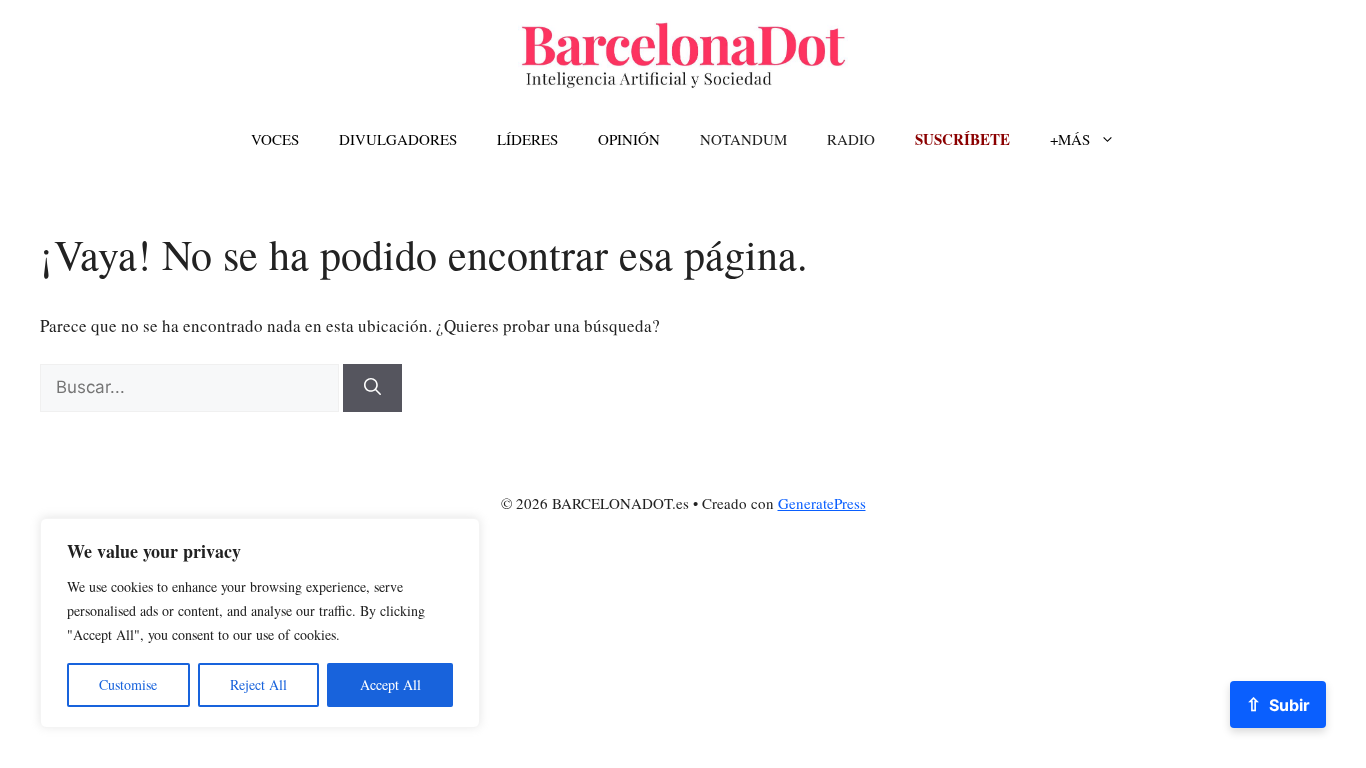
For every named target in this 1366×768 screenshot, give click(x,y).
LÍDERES (527, 139)
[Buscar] (372, 388)
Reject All (258, 684)
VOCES (275, 139)
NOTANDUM (743, 139)
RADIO (851, 139)
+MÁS (1070, 139)
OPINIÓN (629, 139)
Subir (1278, 704)
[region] (260, 623)
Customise (128, 684)
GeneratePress (822, 503)
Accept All (390, 684)
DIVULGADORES (398, 139)
